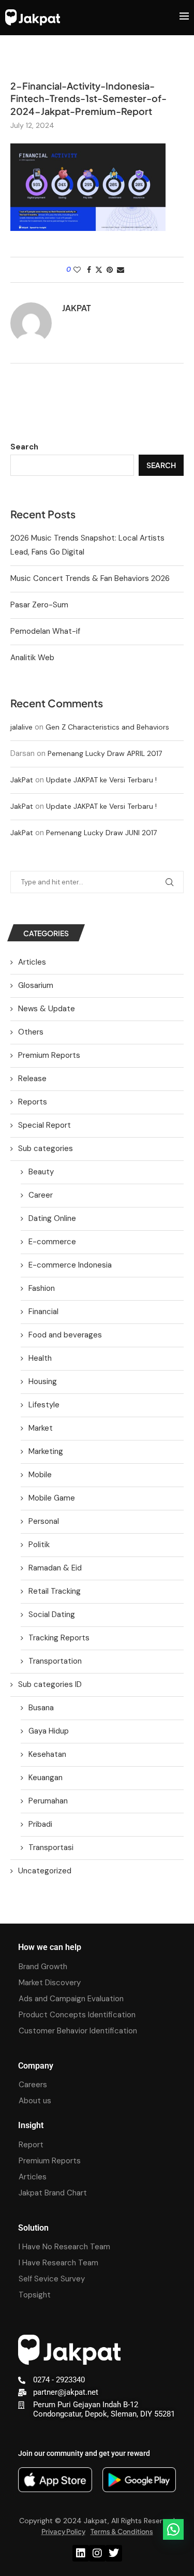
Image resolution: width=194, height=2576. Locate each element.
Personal (44, 1521)
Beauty (41, 1172)
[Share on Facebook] (89, 270)
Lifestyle (44, 1405)
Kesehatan (47, 1754)
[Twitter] (114, 2553)
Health (40, 1358)
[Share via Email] (121, 270)
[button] (173, 2529)
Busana (41, 1708)
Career (41, 1195)
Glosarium (36, 985)
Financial (43, 1312)
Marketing (46, 1451)
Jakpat (77, 308)
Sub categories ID (50, 1684)
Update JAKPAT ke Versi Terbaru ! (101, 780)
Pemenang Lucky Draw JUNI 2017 (101, 833)
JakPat (22, 780)
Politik (39, 1545)
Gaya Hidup (49, 1731)
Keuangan (46, 1778)
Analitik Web (32, 658)
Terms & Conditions (122, 2531)
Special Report (44, 1125)
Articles (32, 962)
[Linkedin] (81, 2553)
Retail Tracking (55, 1591)
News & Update (47, 1009)
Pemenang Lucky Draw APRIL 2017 (105, 753)
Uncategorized (45, 1871)
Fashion (42, 1288)
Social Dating (52, 1614)
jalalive (21, 727)
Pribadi (40, 1824)
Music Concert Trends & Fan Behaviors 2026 (90, 578)
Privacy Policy (63, 2531)
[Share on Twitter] (99, 270)
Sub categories (46, 1148)
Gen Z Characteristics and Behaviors (107, 727)
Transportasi (51, 1847)
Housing (43, 1381)
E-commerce (52, 1242)
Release (32, 1079)
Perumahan (48, 1801)
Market (41, 1428)
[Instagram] (97, 2553)
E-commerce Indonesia (70, 1265)
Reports (33, 1102)
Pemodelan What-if (45, 631)
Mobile (40, 1475)
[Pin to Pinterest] (110, 270)
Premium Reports (49, 1055)
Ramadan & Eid (55, 1568)
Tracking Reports (59, 1638)
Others (31, 1032)
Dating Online (52, 1218)
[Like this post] (77, 270)
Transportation (55, 1661)
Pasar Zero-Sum (39, 605)
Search (24, 447)
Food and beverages (65, 1335)
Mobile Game (52, 1498)
